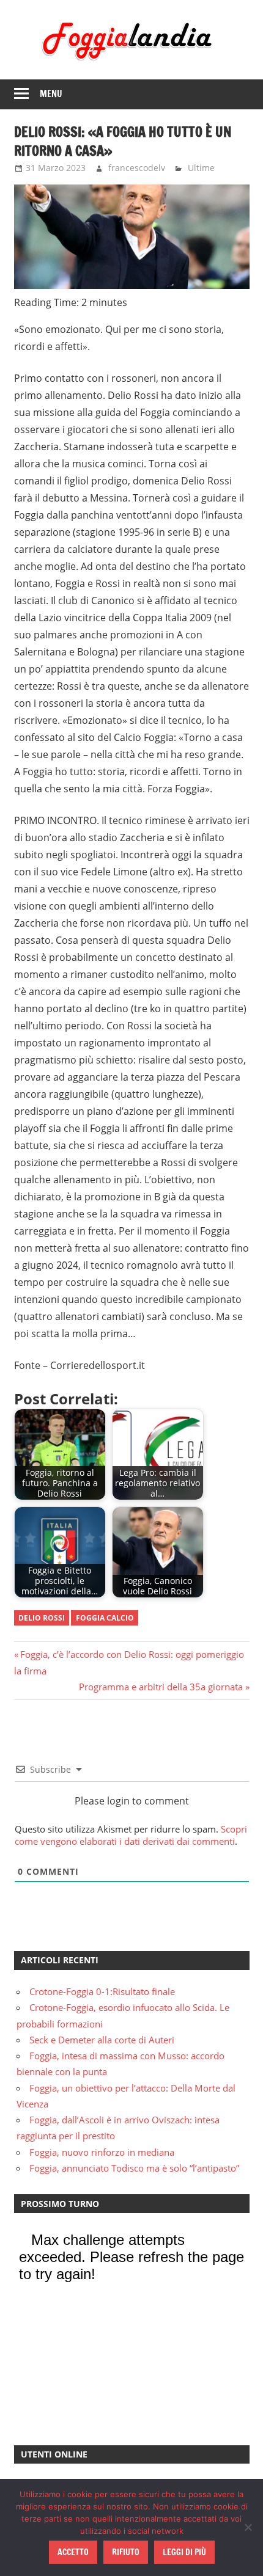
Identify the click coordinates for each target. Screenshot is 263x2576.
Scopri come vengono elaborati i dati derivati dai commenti (131, 1835)
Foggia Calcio (105, 1618)
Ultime (201, 168)
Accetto (73, 2552)
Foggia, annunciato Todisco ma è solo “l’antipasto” (134, 2168)
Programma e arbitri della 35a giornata (161, 1687)
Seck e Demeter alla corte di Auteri (102, 2040)
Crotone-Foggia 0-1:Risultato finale (102, 1991)
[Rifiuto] (248, 2527)
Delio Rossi (42, 1618)
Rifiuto (126, 2552)
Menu (51, 94)
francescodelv (137, 168)
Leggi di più (184, 2552)
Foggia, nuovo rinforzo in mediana (102, 2152)
